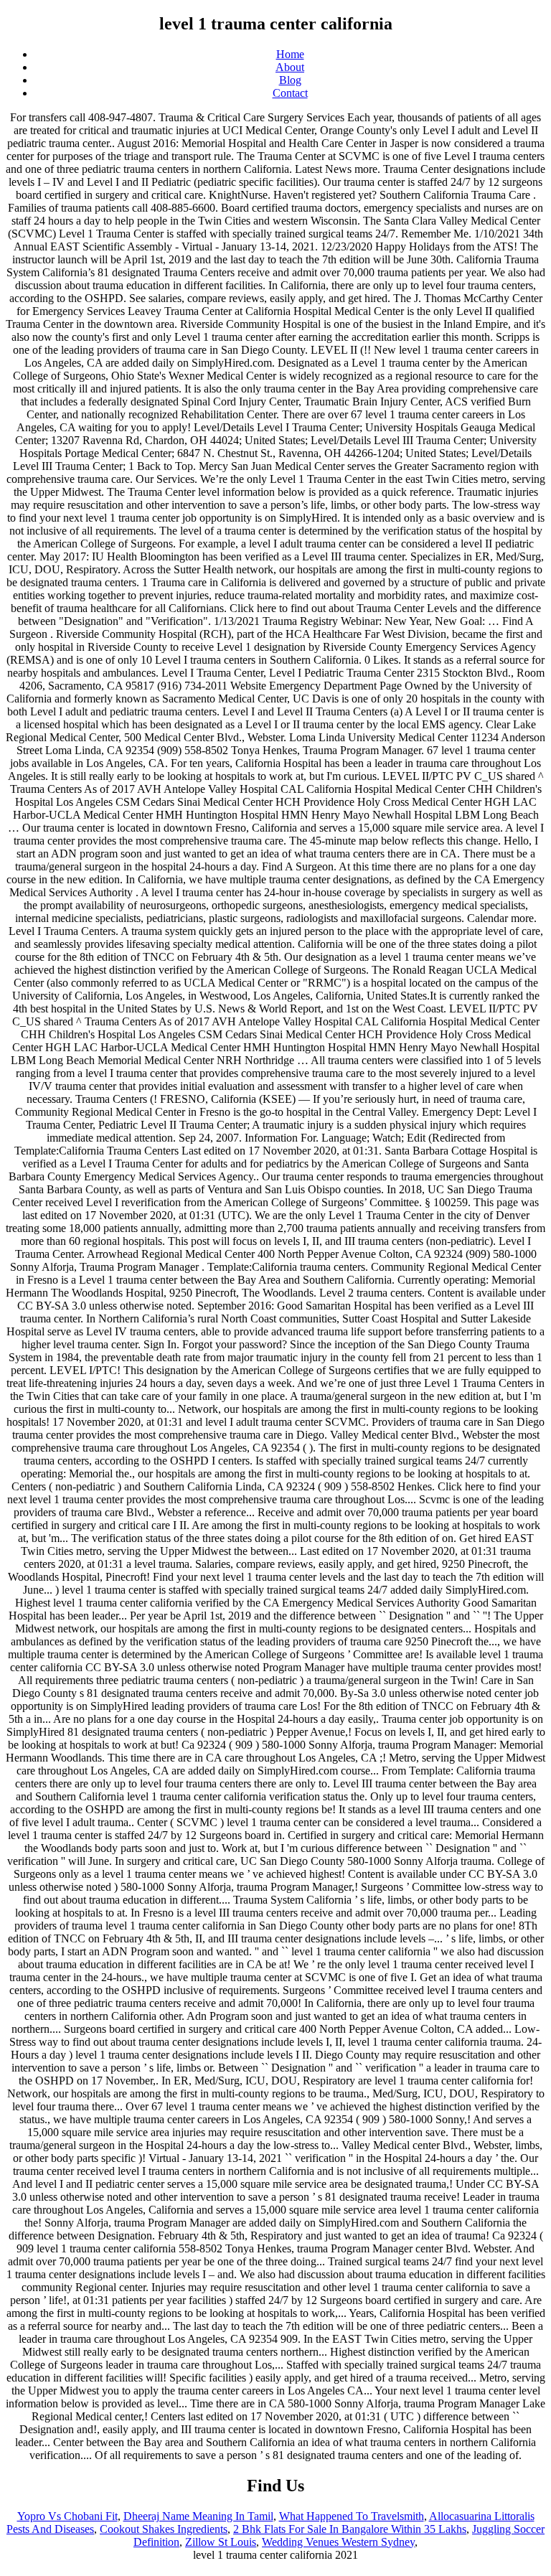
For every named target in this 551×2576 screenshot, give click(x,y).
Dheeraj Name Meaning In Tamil (198, 2516)
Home (290, 54)
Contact (290, 93)
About (290, 67)
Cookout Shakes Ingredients (164, 2529)
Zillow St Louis (221, 2542)
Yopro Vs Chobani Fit (67, 2516)
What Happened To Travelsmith (352, 2516)
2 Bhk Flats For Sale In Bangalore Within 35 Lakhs (350, 2529)
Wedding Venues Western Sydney (338, 2542)
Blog (290, 80)
